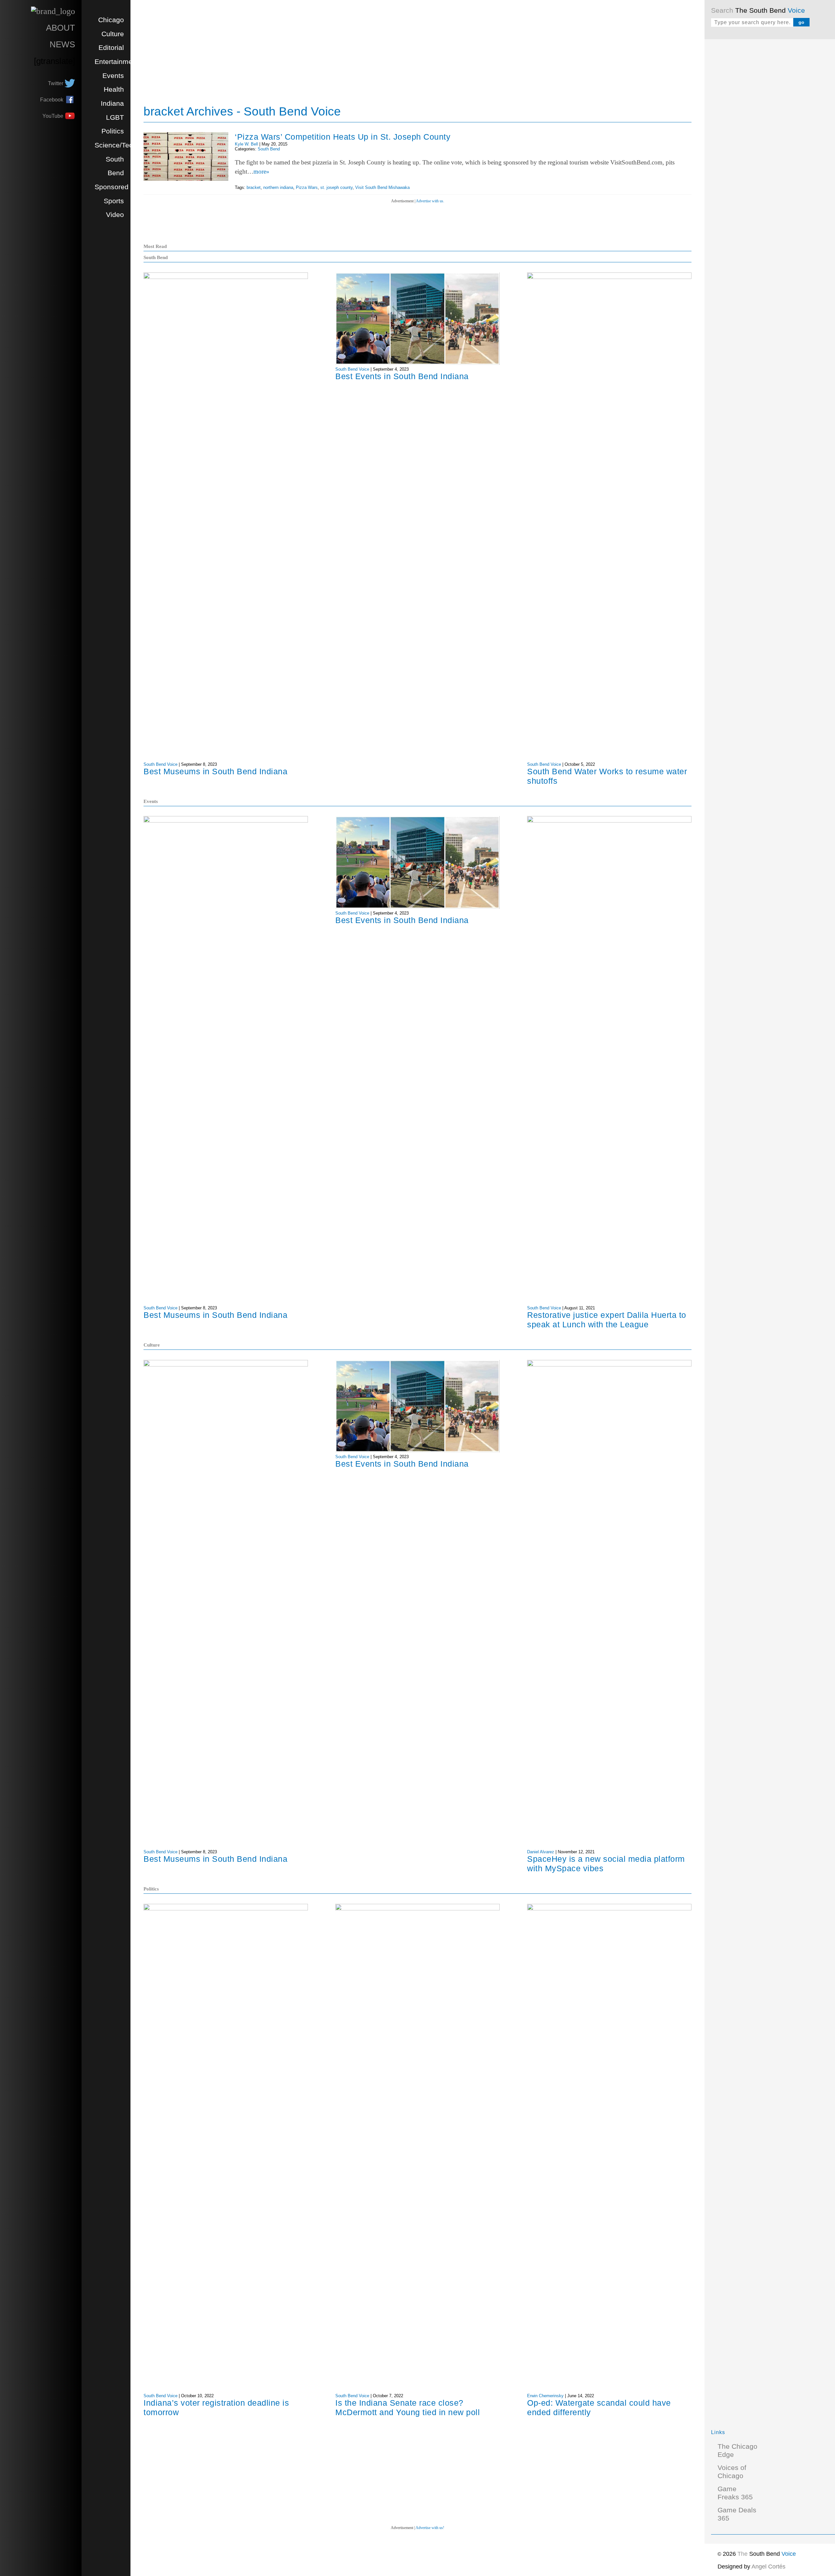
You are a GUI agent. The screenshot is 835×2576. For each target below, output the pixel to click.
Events (113, 76)
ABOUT (61, 28)
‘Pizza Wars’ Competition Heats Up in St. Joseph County (343, 137)
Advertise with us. (430, 201)
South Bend (269, 149)
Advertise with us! (430, 2528)
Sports (114, 201)
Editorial (111, 48)
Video (115, 215)
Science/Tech (116, 145)
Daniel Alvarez (541, 1852)
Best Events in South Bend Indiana (402, 376)
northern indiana (278, 187)
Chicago (111, 20)
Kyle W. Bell (246, 144)
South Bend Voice (160, 764)
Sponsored (112, 187)
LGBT (115, 117)
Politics (113, 131)
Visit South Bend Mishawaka (382, 187)
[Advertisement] (760, 144)
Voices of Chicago (732, 2472)
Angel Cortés (768, 2567)
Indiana (112, 103)
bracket (254, 187)
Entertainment (116, 62)
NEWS (62, 44)
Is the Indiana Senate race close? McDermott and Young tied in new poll (408, 2407)
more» (261, 171)
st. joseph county (336, 187)
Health (114, 89)
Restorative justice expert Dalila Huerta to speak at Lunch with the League (607, 1320)
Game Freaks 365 (735, 2493)
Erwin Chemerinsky (545, 2396)
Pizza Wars (307, 187)
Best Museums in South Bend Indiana (215, 771)
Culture (113, 34)
